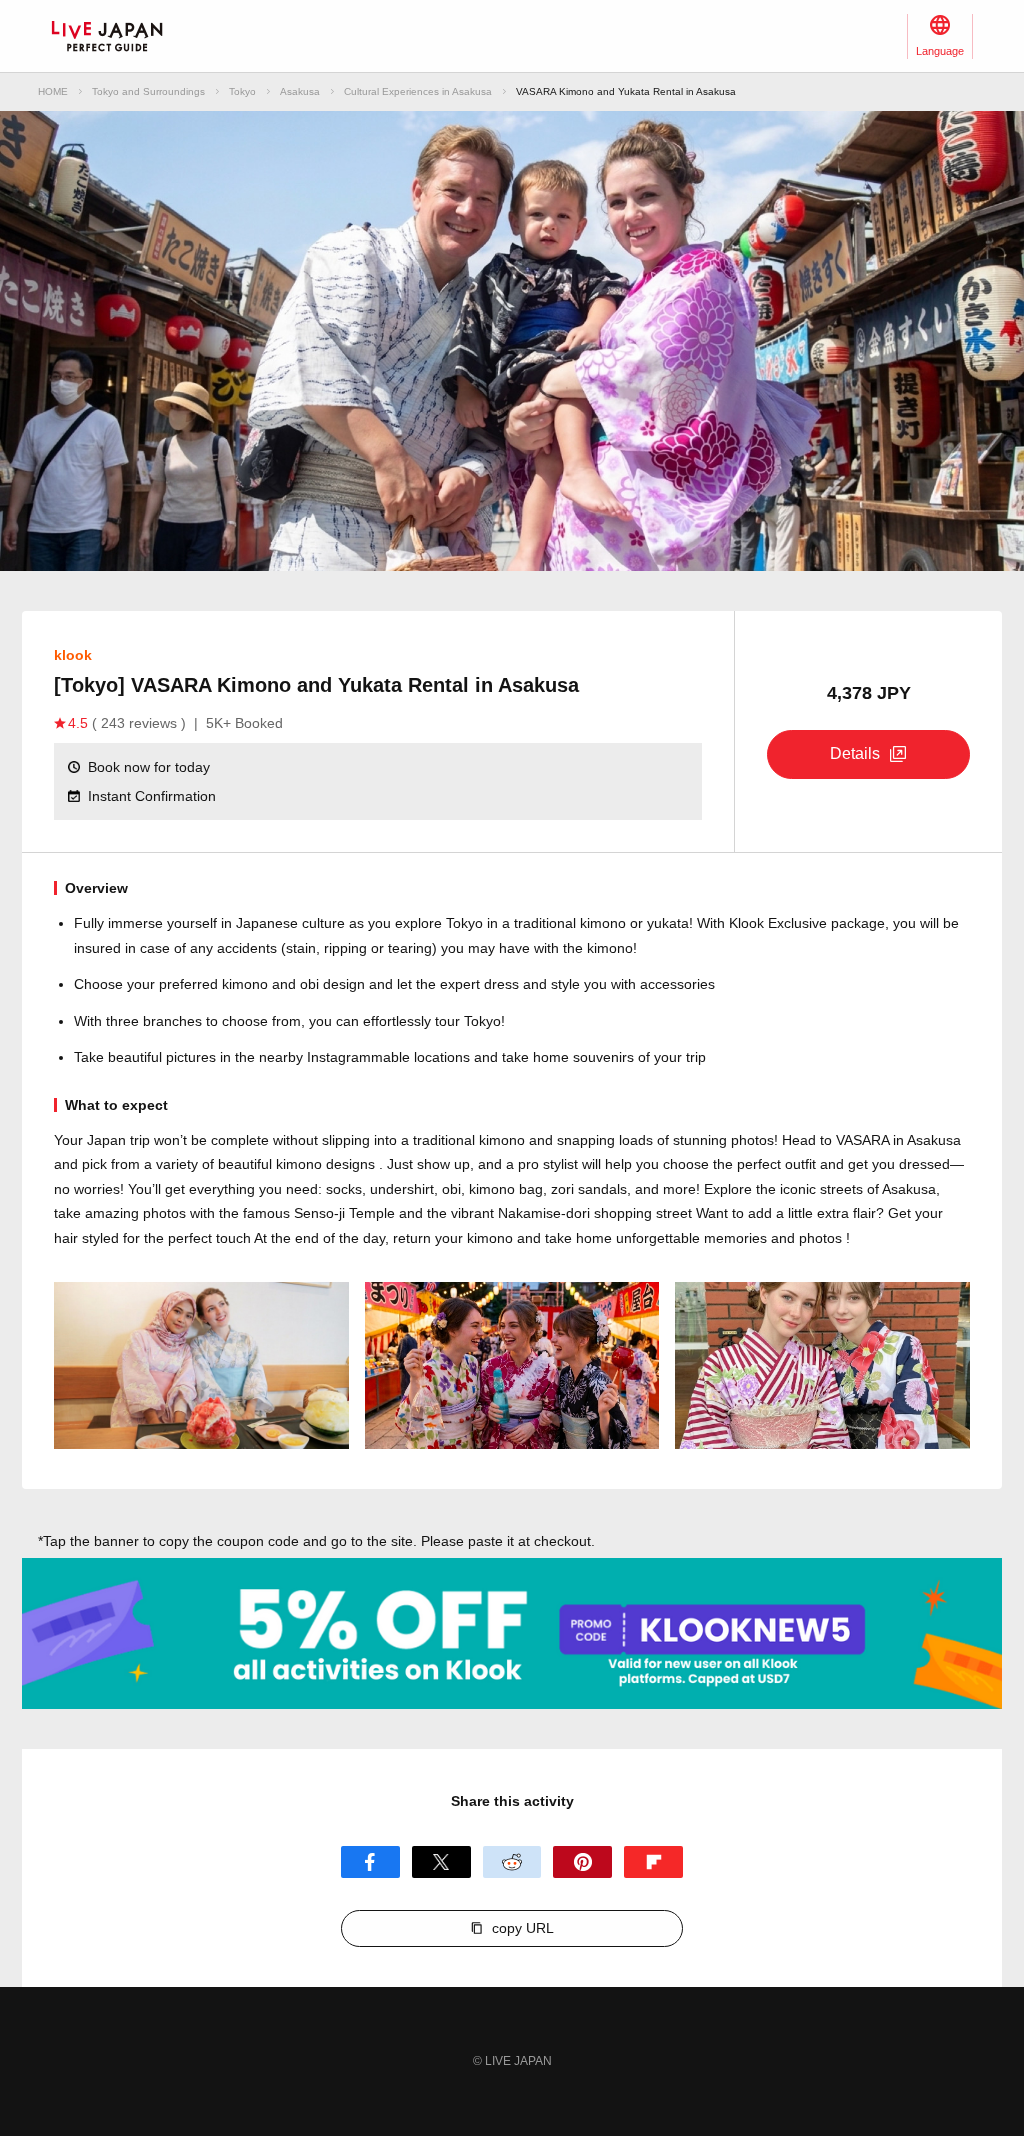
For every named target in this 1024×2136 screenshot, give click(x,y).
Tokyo (242, 91)
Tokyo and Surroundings (148, 91)
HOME (53, 91)
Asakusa (300, 91)
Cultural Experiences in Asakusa (418, 91)
